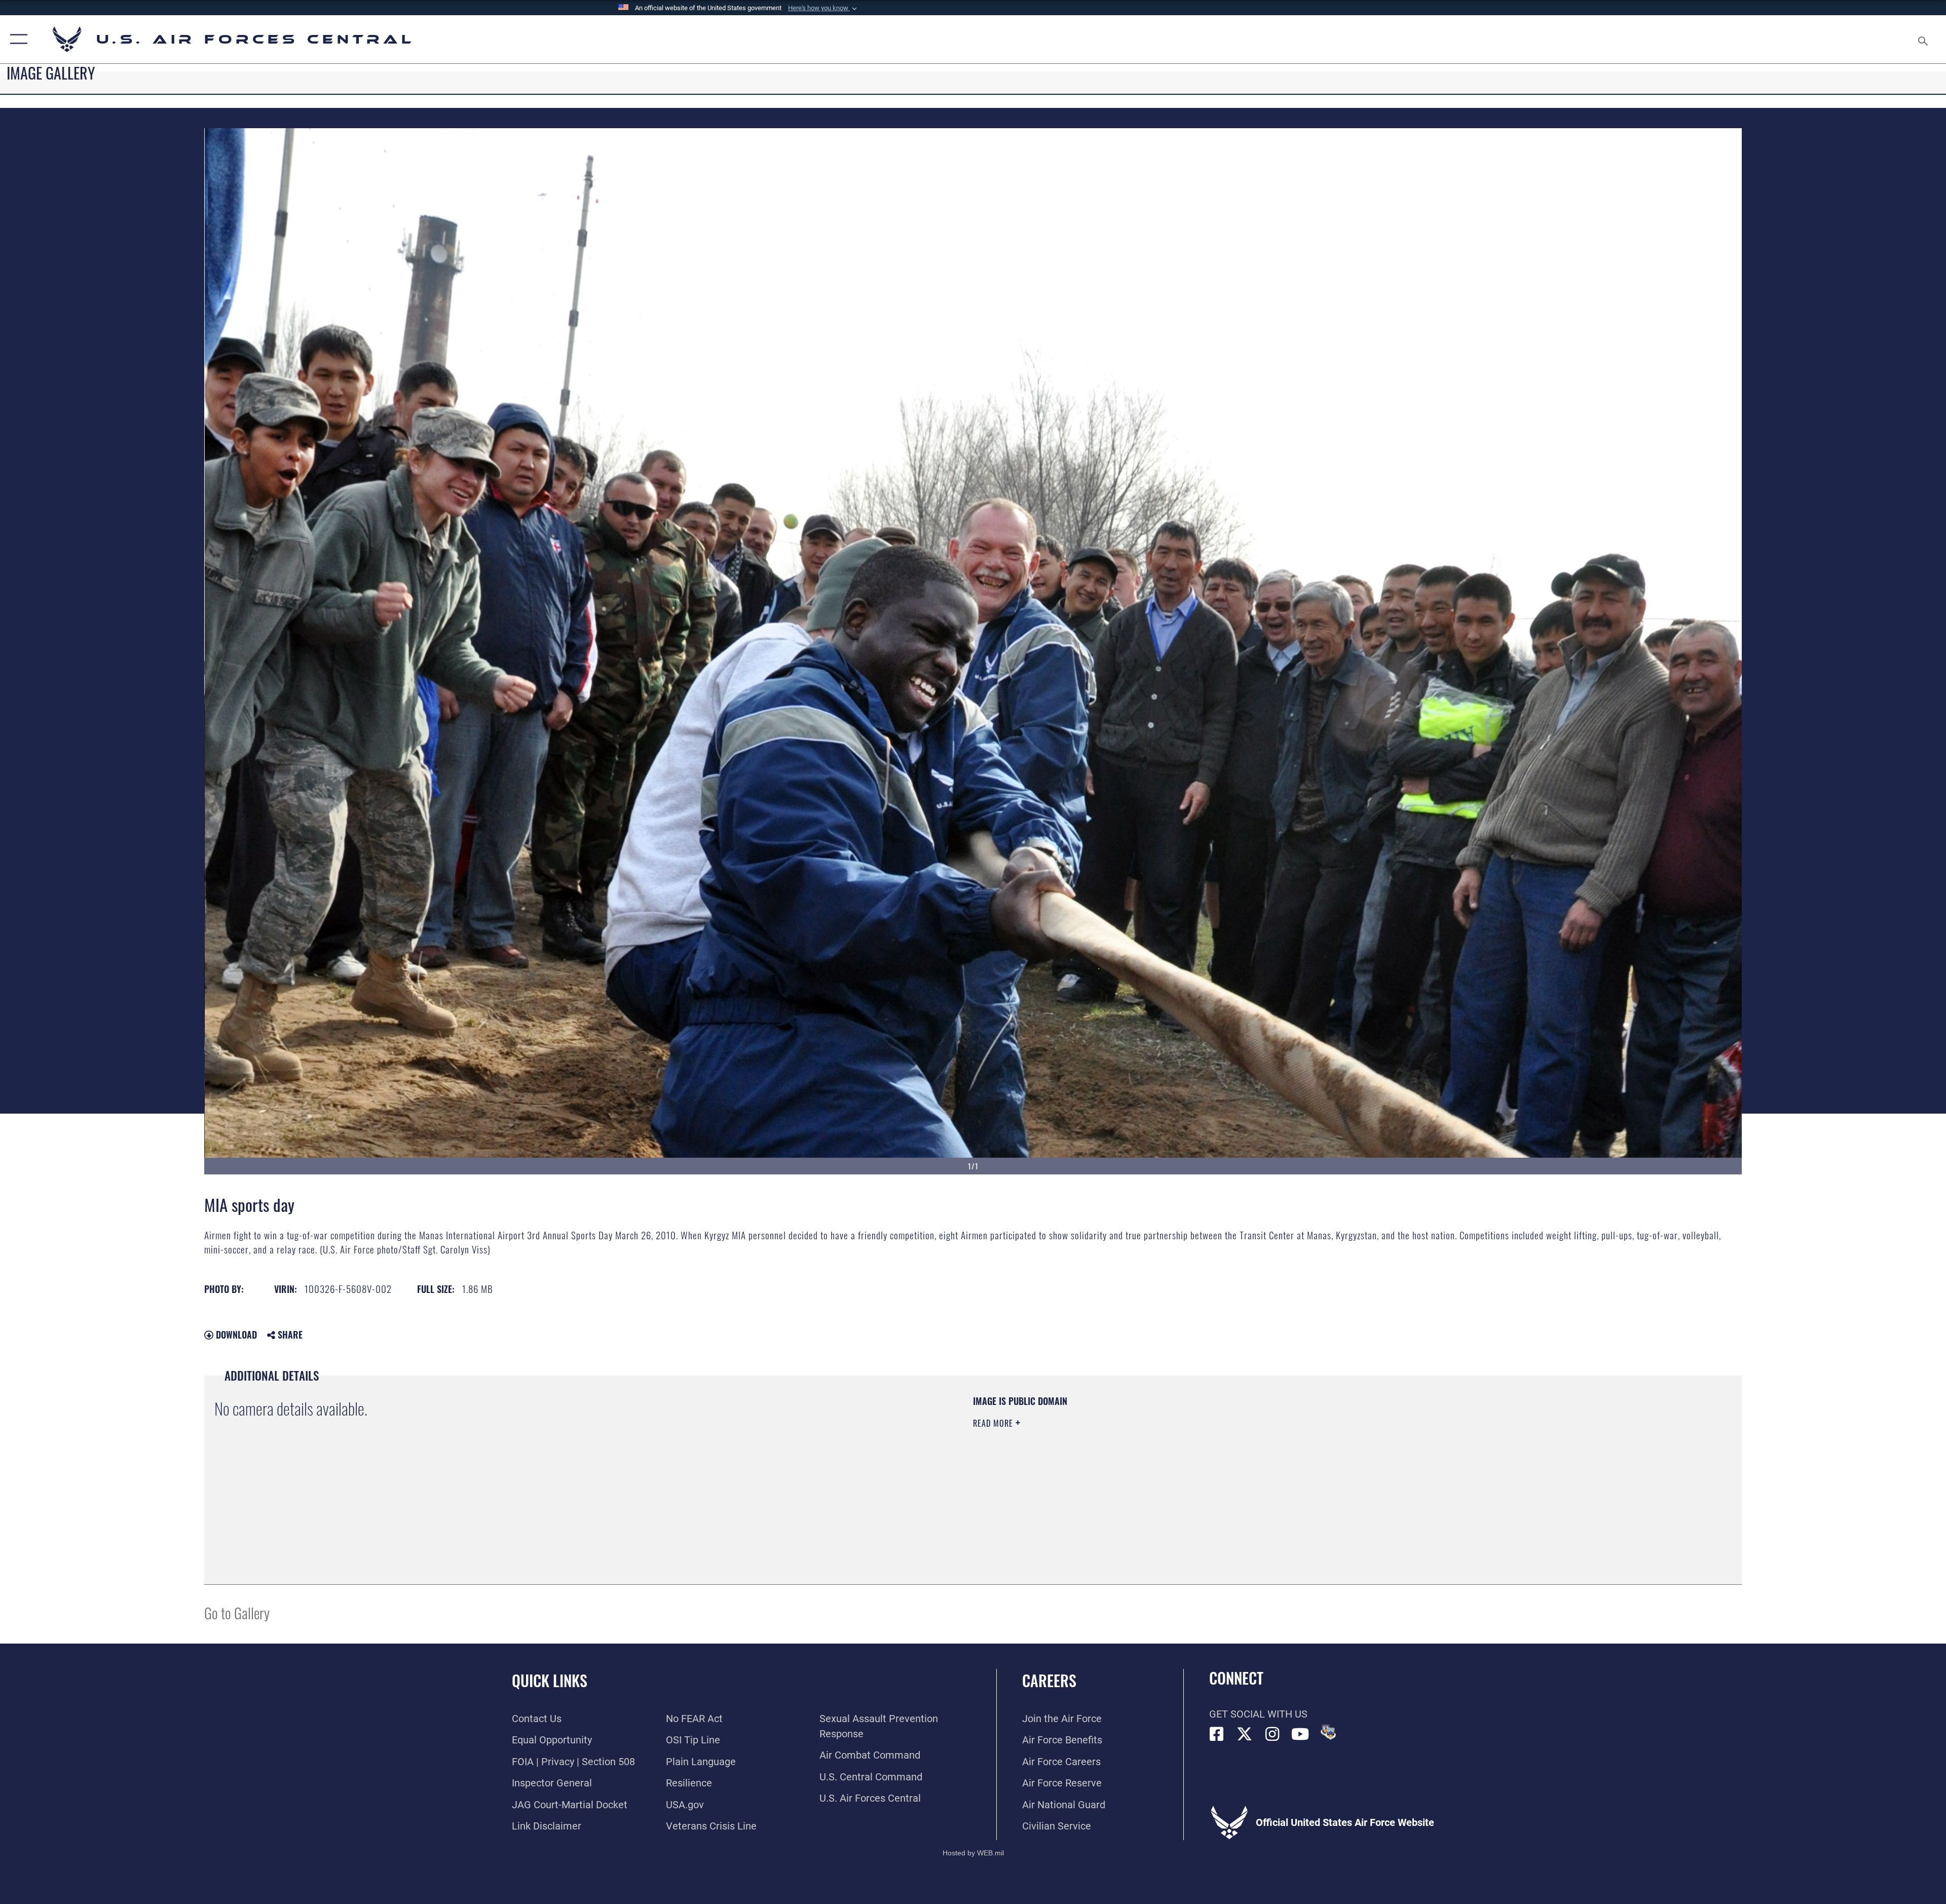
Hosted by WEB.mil (973, 1853)
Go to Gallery (237, 1612)
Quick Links (550, 1680)
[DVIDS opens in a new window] (1328, 1732)
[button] (824, 8)
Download (235, 1335)
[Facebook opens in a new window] (1217, 1734)
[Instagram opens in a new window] (1273, 1734)
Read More (994, 1423)
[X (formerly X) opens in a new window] (1245, 1734)
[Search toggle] (1922, 39)
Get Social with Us (1258, 1714)
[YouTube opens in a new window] (1300, 1734)
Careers (1049, 1680)
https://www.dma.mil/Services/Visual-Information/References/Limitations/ (1295, 1459)
